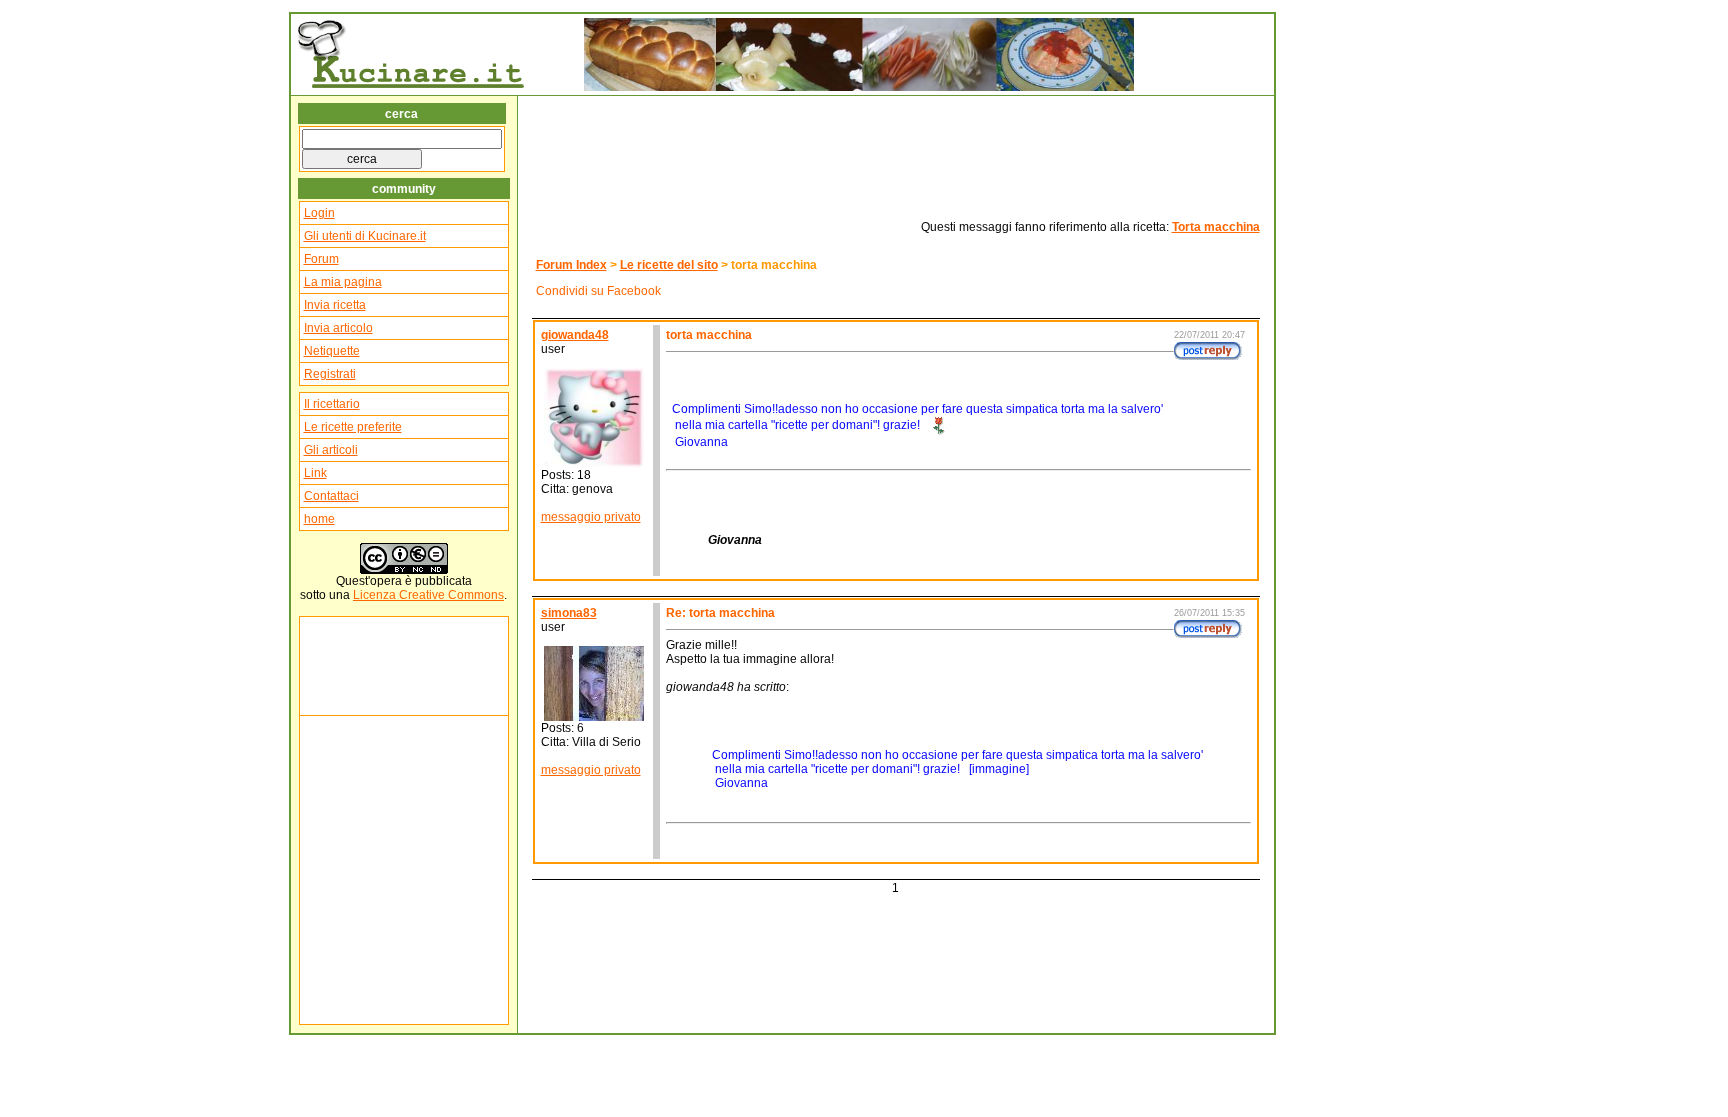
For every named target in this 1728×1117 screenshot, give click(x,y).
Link (315, 473)
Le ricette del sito (669, 265)
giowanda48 (575, 335)
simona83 (569, 613)
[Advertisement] (364, 666)
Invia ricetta (335, 305)
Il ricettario (332, 404)
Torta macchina (1216, 227)
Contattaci (331, 496)
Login (319, 213)
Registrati (330, 374)
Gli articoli (331, 450)
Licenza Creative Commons (428, 595)
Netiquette (332, 351)
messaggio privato (591, 517)
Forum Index (571, 265)
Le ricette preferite (353, 427)
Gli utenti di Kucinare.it (365, 236)
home (319, 519)
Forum (321, 259)
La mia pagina (343, 282)
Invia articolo (338, 328)
